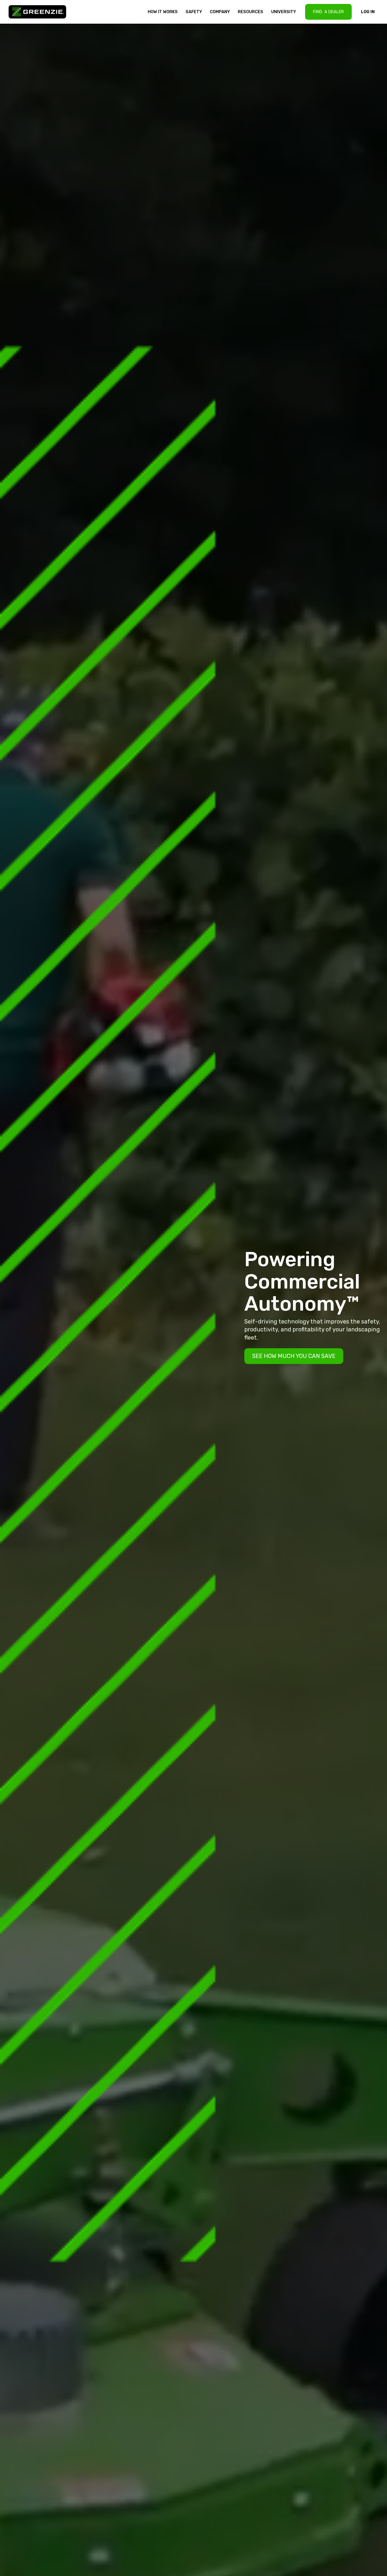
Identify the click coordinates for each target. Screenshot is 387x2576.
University (284, 12)
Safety (194, 12)
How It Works (163, 12)
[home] (40, 12)
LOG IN (368, 12)
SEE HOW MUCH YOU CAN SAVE (294, 1356)
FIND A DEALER (328, 12)
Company (220, 12)
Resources (250, 12)
